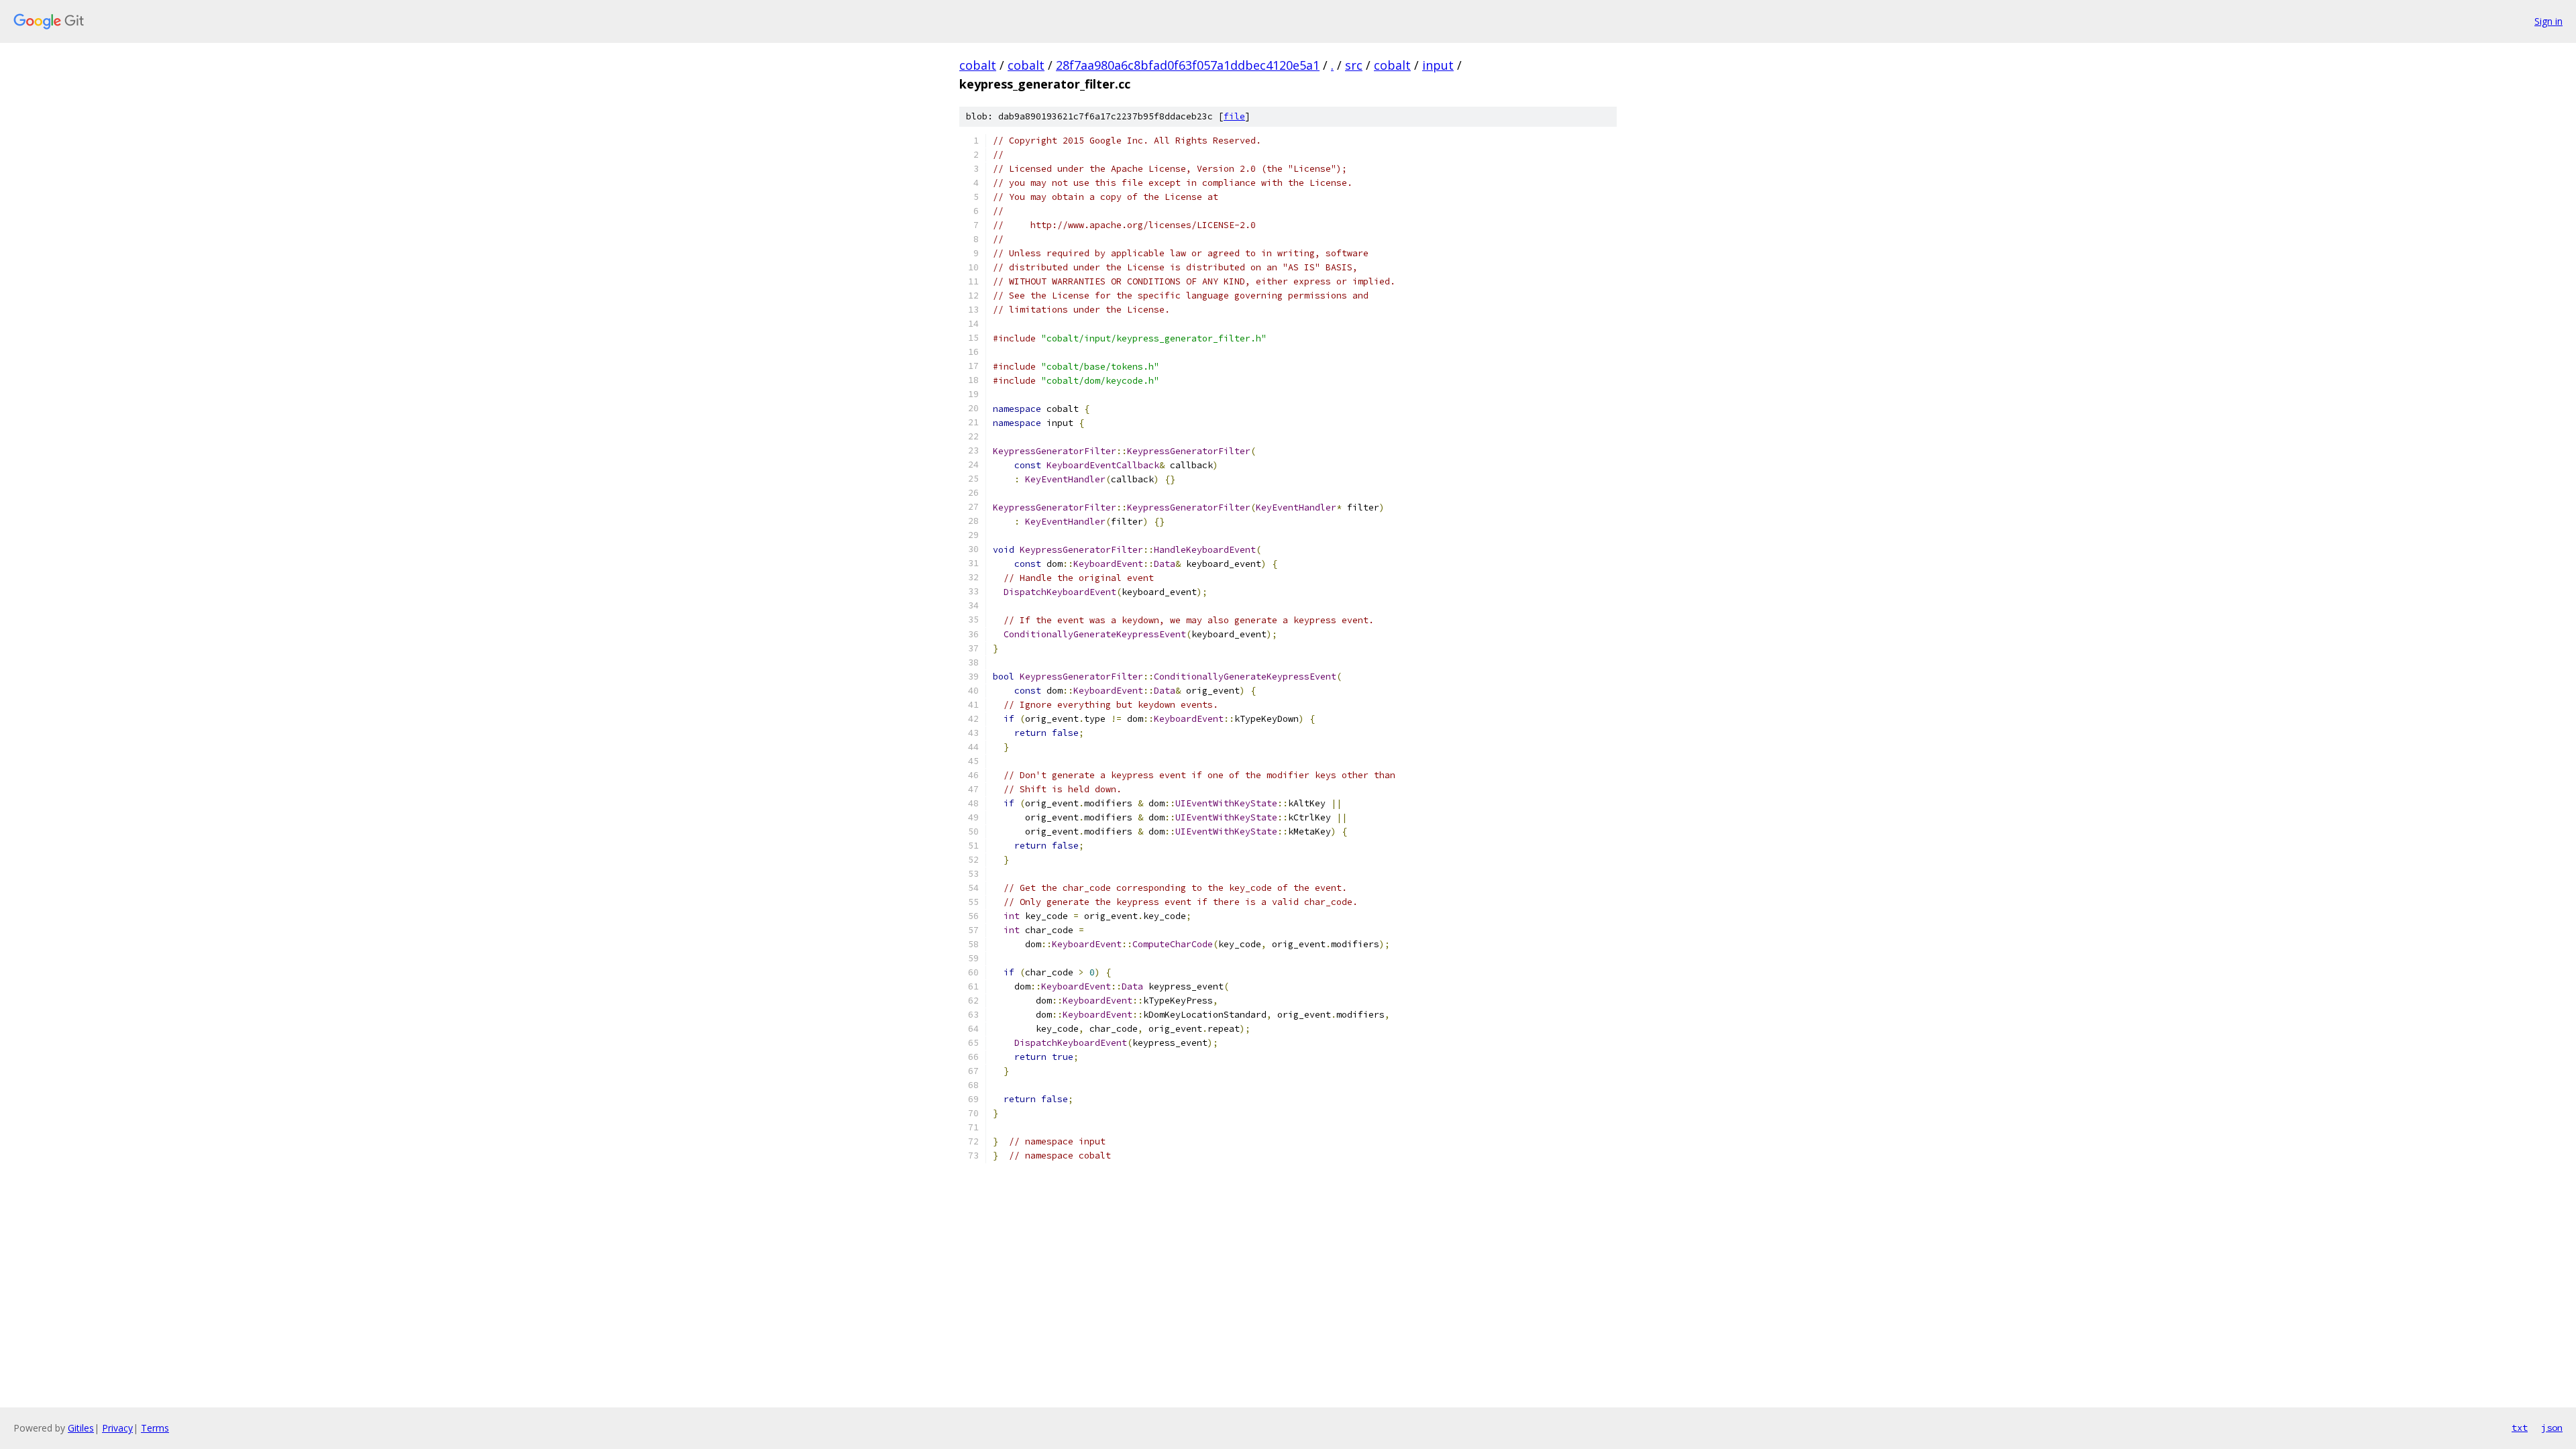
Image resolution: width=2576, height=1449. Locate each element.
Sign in (2548, 21)
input (1438, 65)
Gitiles (81, 1428)
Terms (155, 1428)
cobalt (978, 65)
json (2552, 1428)
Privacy (117, 1428)
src (1354, 65)
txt (2520, 1428)
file (1234, 116)
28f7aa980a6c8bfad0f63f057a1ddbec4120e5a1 (1188, 65)
